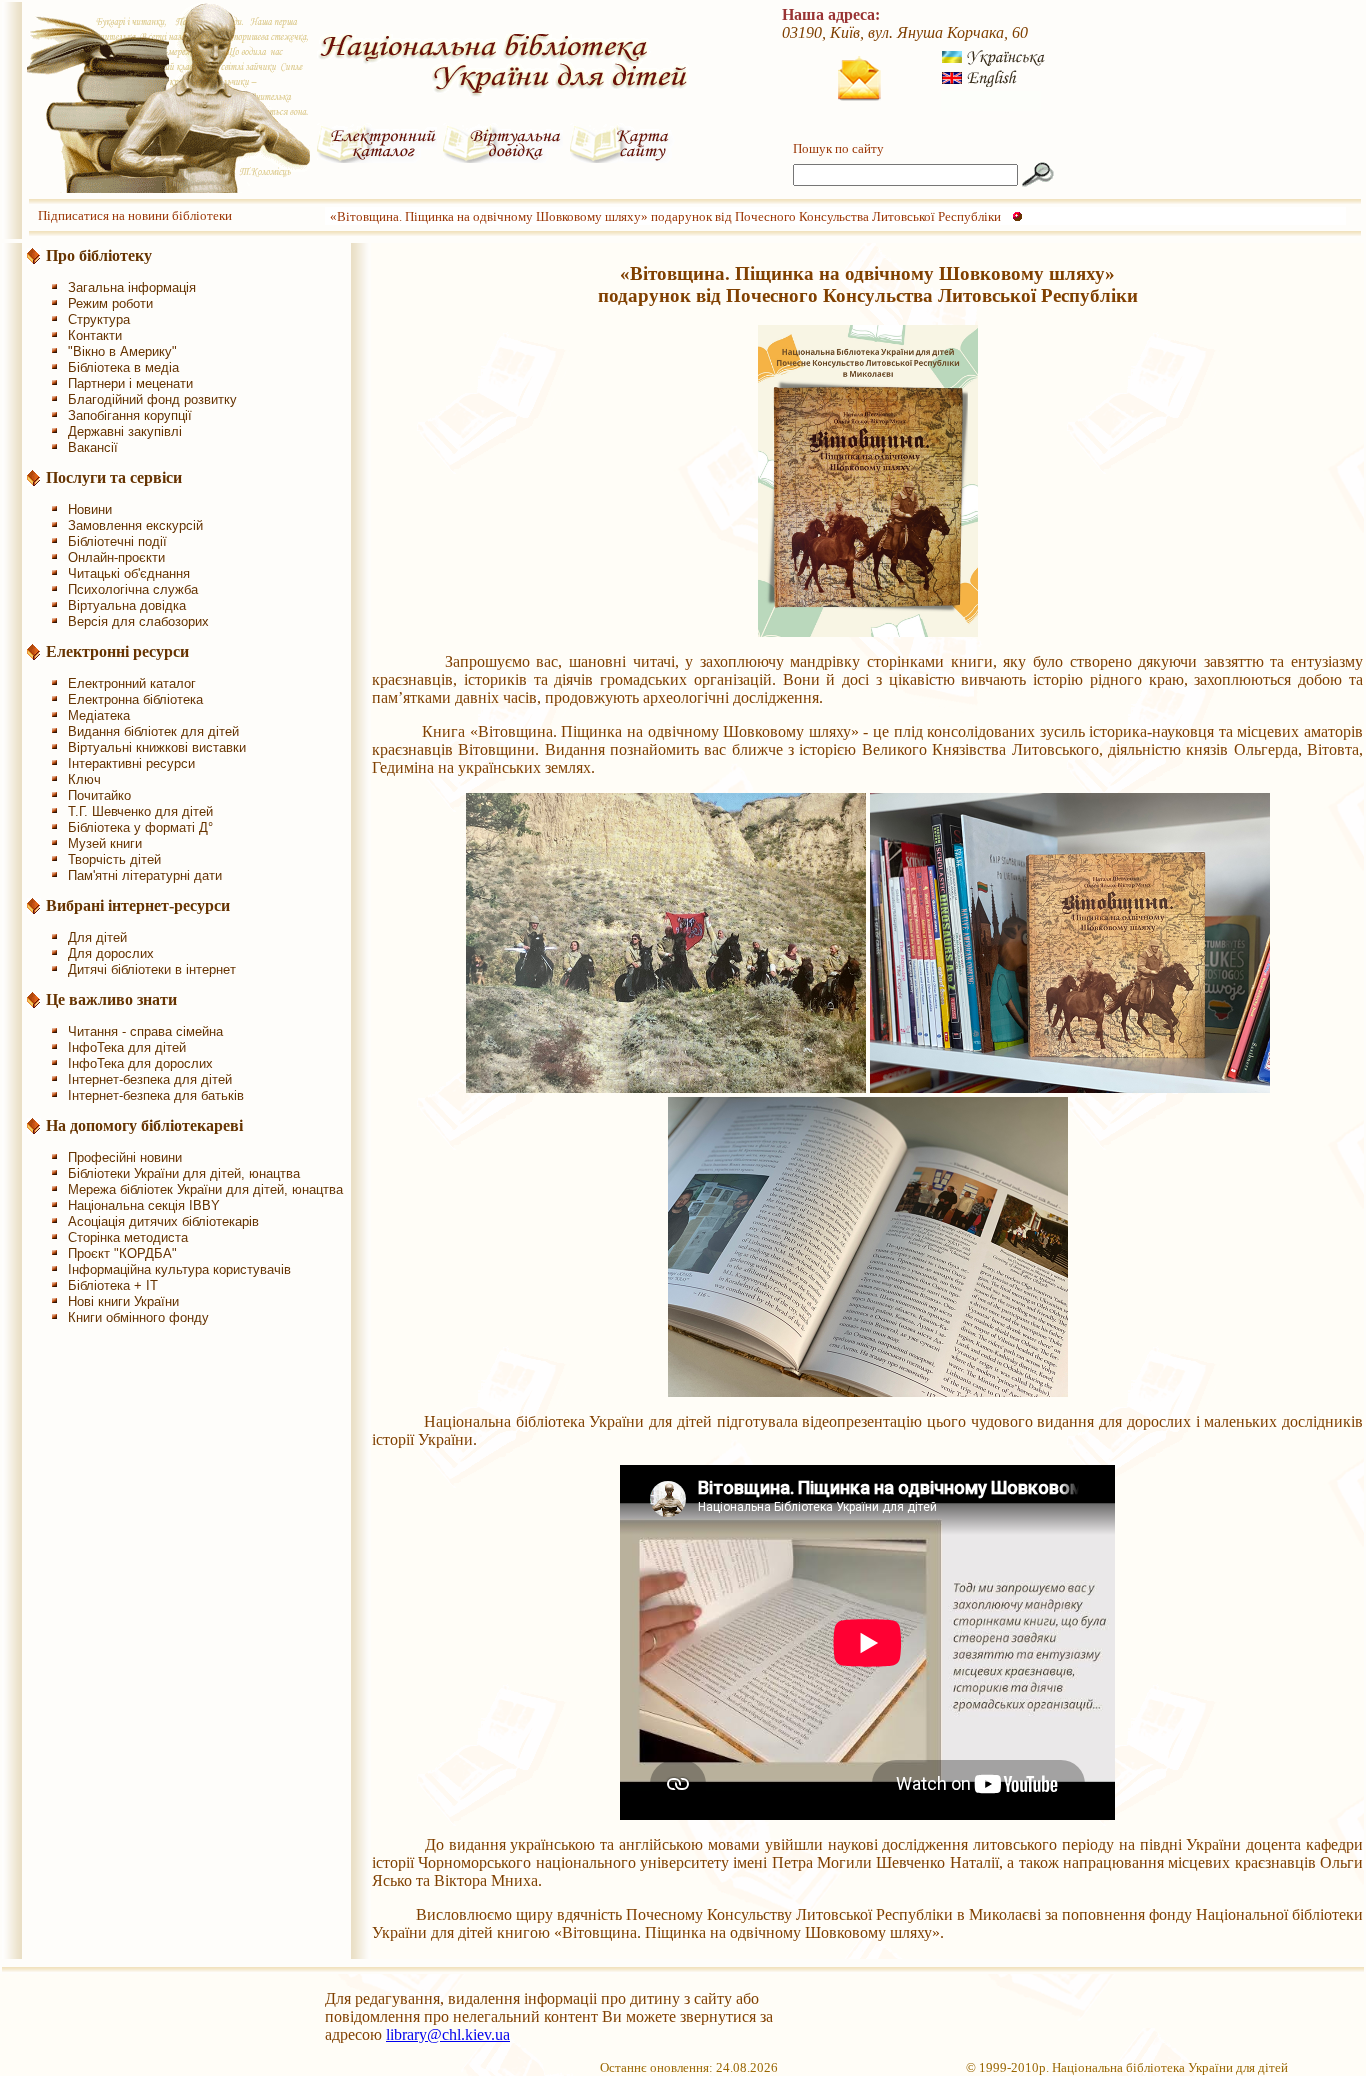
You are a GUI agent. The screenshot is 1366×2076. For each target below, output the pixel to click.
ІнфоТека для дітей (127, 1047)
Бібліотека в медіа (123, 367)
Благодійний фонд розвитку (152, 399)
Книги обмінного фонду (138, 1317)
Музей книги (105, 843)
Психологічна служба (133, 589)
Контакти (95, 335)
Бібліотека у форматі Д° (140, 827)
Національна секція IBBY (144, 1205)
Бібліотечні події (117, 541)
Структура (99, 319)
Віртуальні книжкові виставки (157, 747)
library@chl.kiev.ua (448, 2034)
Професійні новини (125, 1157)
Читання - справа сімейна (145, 1031)
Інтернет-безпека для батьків (156, 1095)
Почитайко (99, 795)
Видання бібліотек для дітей (153, 731)
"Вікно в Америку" (122, 351)
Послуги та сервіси (114, 477)
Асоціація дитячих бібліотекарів (163, 1221)
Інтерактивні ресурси (131, 763)
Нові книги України (123, 1301)
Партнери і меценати (130, 383)
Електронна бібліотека (135, 699)
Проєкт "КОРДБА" (122, 1253)
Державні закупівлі (125, 431)
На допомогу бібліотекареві (144, 1125)
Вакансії (93, 447)
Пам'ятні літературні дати (145, 875)
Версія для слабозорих (138, 621)
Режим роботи (110, 303)
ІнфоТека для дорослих (140, 1063)
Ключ (84, 779)
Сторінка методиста (128, 1237)
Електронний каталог (132, 683)
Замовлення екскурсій (135, 525)
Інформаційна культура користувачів (179, 1269)
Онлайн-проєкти (116, 557)
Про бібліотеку (99, 255)
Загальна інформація (132, 287)
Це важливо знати (111, 999)
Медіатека (99, 715)
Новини (90, 509)
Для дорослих (111, 953)
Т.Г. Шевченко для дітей (140, 811)
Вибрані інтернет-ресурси (138, 905)
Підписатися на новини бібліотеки (135, 215)
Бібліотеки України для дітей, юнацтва (184, 1173)
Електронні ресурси (117, 651)
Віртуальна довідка (127, 605)
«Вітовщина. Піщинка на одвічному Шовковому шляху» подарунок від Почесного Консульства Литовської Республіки (665, 216)
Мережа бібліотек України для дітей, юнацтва (205, 1189)
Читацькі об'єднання (129, 573)
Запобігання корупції (130, 415)
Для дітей (97, 937)
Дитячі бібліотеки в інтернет (152, 969)
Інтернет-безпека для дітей (150, 1079)
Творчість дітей (114, 859)
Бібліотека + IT (113, 1285)
